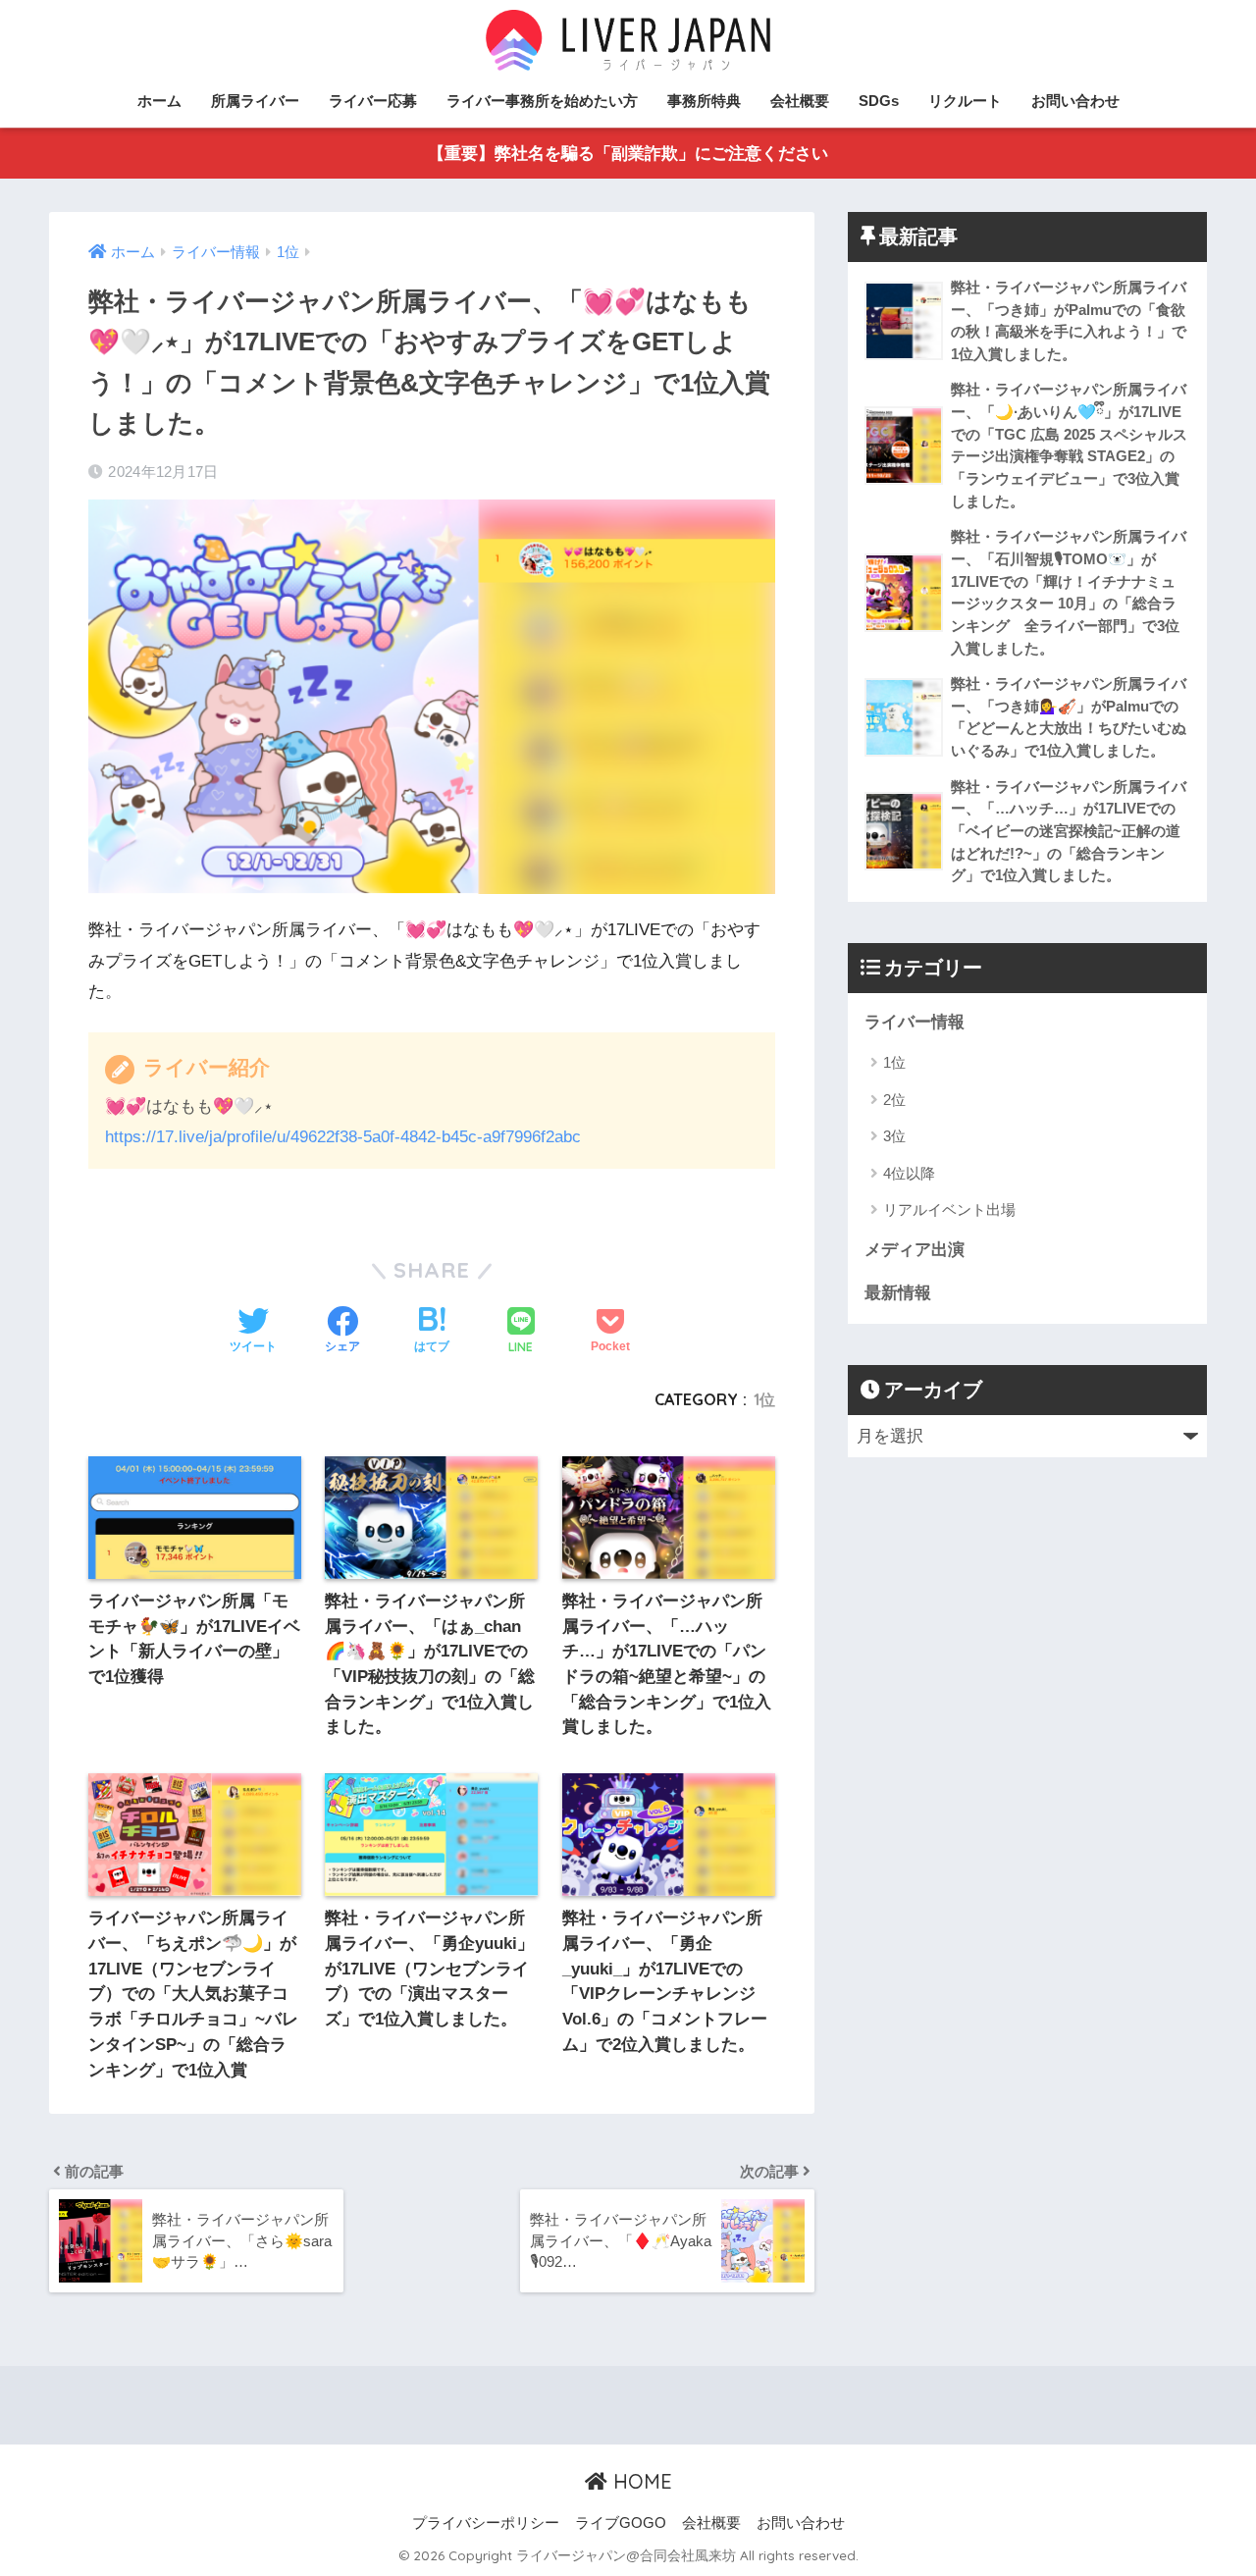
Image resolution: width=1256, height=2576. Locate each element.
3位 (894, 1136)
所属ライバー (255, 101)
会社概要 (800, 101)
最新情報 (898, 1293)
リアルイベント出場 (949, 1209)
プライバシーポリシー (486, 2523)
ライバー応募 (373, 101)
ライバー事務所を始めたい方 (542, 101)
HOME (640, 2481)
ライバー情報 (915, 1022)
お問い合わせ (1075, 101)
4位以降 (909, 1173)
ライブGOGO (621, 2523)
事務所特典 (704, 101)
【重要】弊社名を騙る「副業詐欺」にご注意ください (628, 154)
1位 (764, 1399)
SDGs (879, 101)
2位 (894, 1100)
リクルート (965, 101)
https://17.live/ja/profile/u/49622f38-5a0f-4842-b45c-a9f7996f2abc (343, 1137)
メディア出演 (915, 1250)
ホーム (159, 101)
